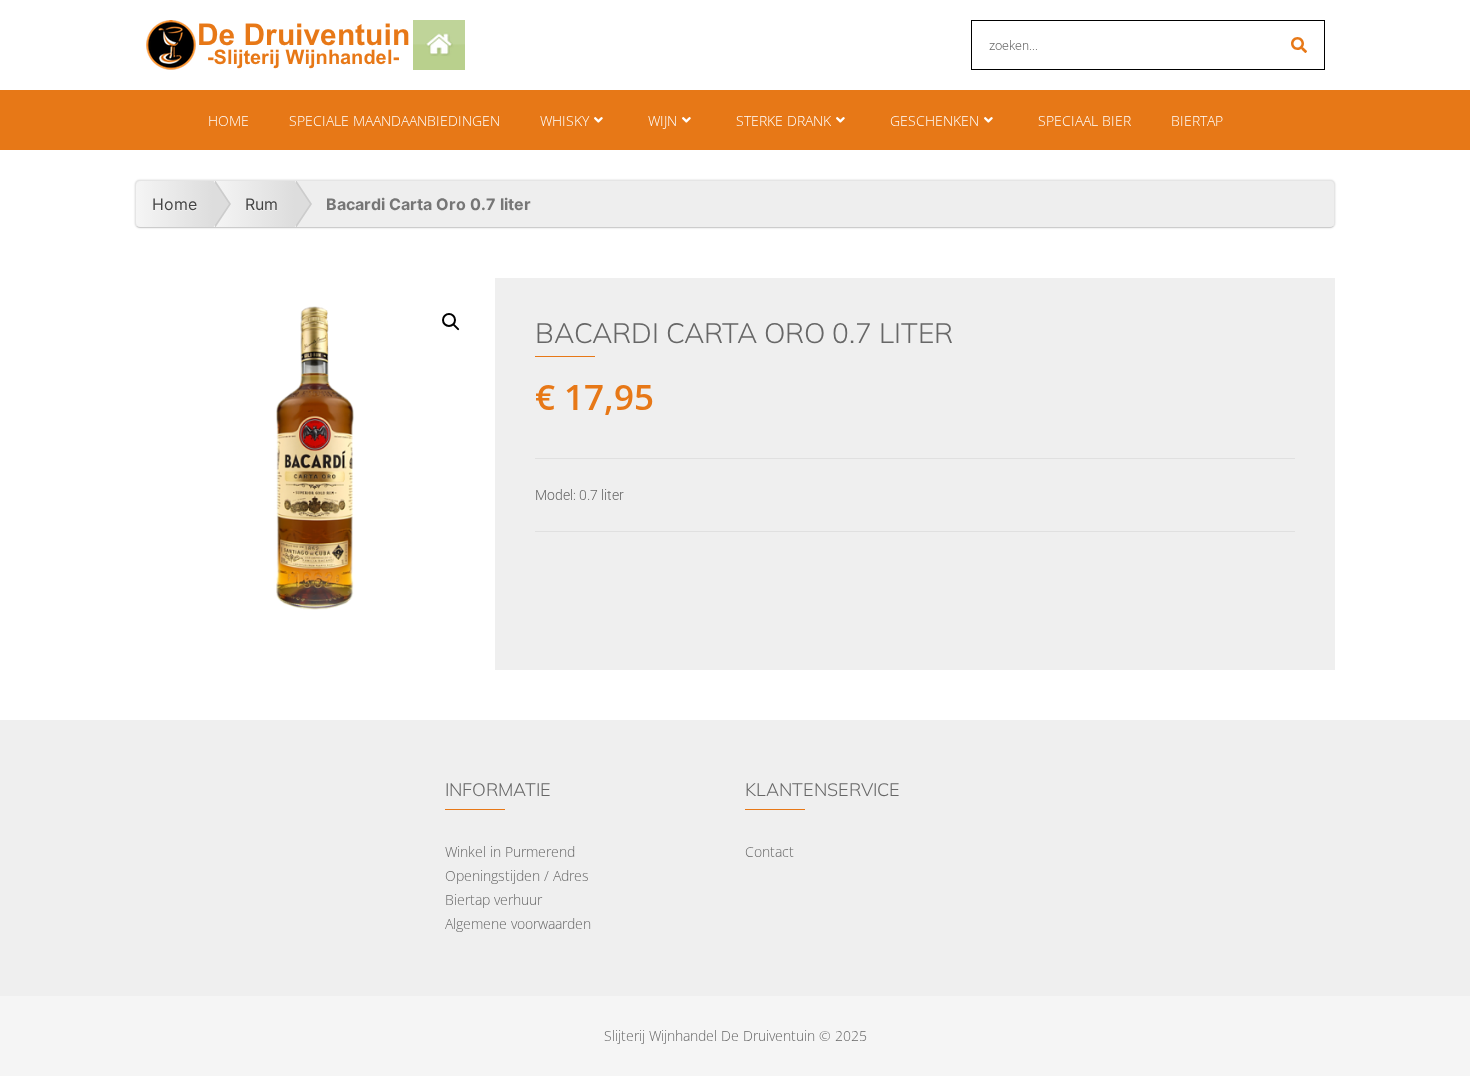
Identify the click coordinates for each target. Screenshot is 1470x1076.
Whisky (564, 120)
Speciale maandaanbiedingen (394, 120)
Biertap (1197, 120)
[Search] (1299, 45)
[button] (451, 322)
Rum (261, 204)
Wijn (662, 120)
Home (228, 120)
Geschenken (934, 120)
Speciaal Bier (1084, 120)
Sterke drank (783, 120)
